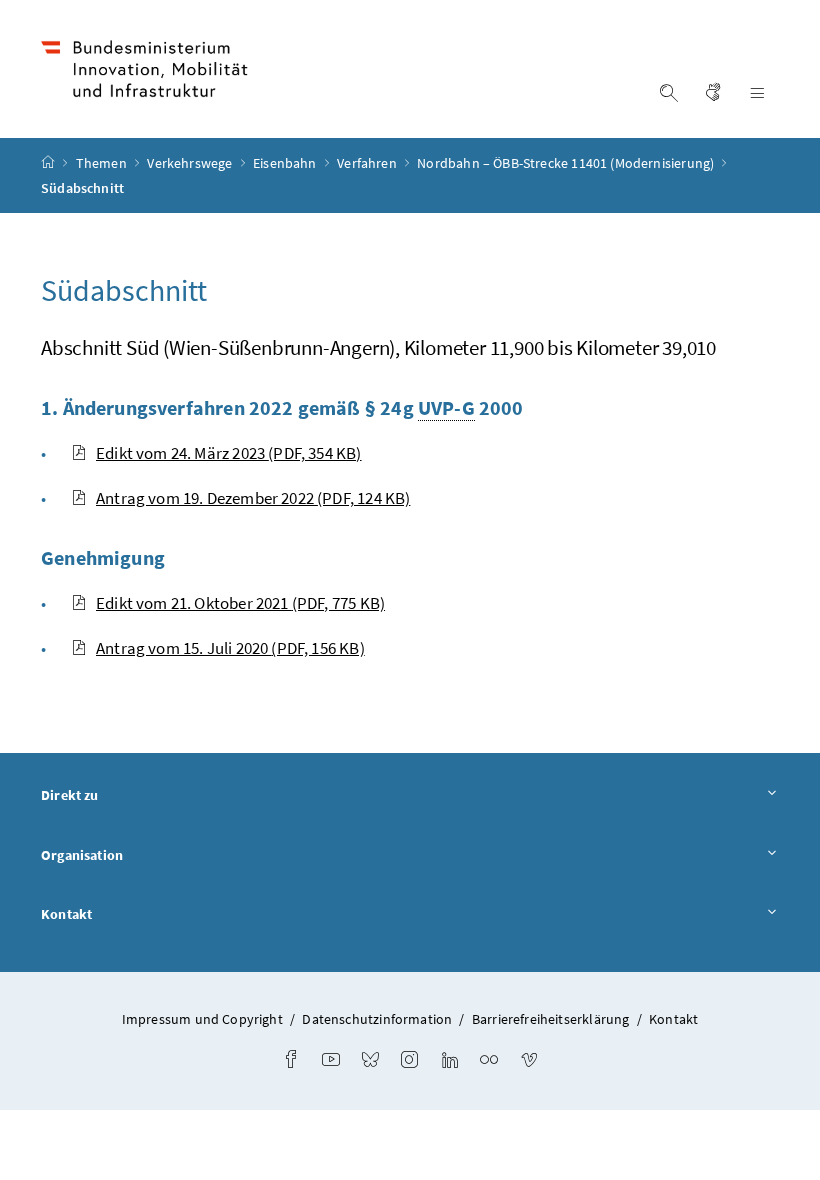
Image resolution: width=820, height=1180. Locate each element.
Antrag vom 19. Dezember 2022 (253, 498)
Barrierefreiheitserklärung (551, 1019)
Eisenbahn (286, 163)
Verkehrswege (191, 163)
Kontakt (66, 914)
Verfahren (368, 163)
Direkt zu (70, 795)
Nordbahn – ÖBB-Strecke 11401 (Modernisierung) (567, 163)
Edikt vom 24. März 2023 (229, 453)
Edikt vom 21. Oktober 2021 (240, 603)
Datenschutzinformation (377, 1019)
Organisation (82, 855)
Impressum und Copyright (202, 1019)
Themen (103, 163)
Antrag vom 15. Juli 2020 (230, 648)
